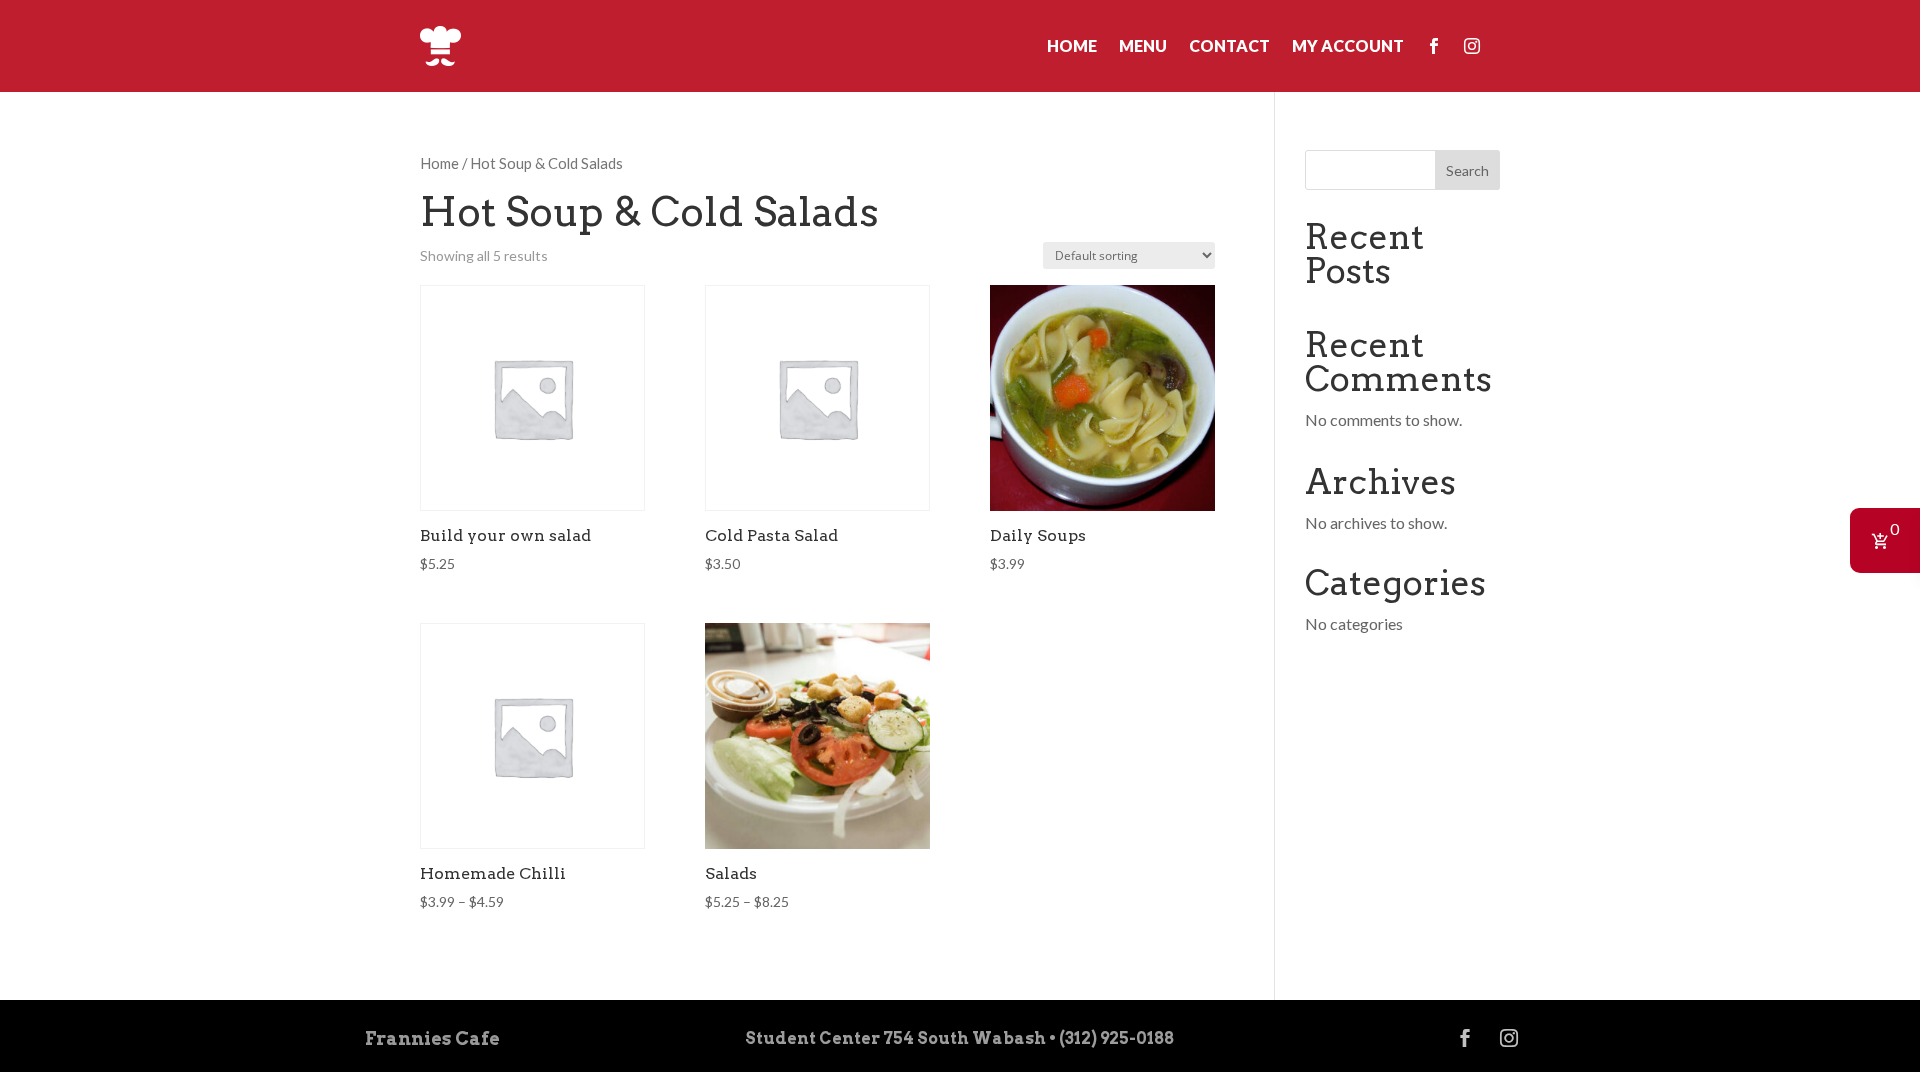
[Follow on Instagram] (1509, 1038)
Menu (1143, 45)
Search (1467, 170)
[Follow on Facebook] (1465, 1038)
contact (1229, 45)
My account (1348, 45)
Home (1072, 45)
